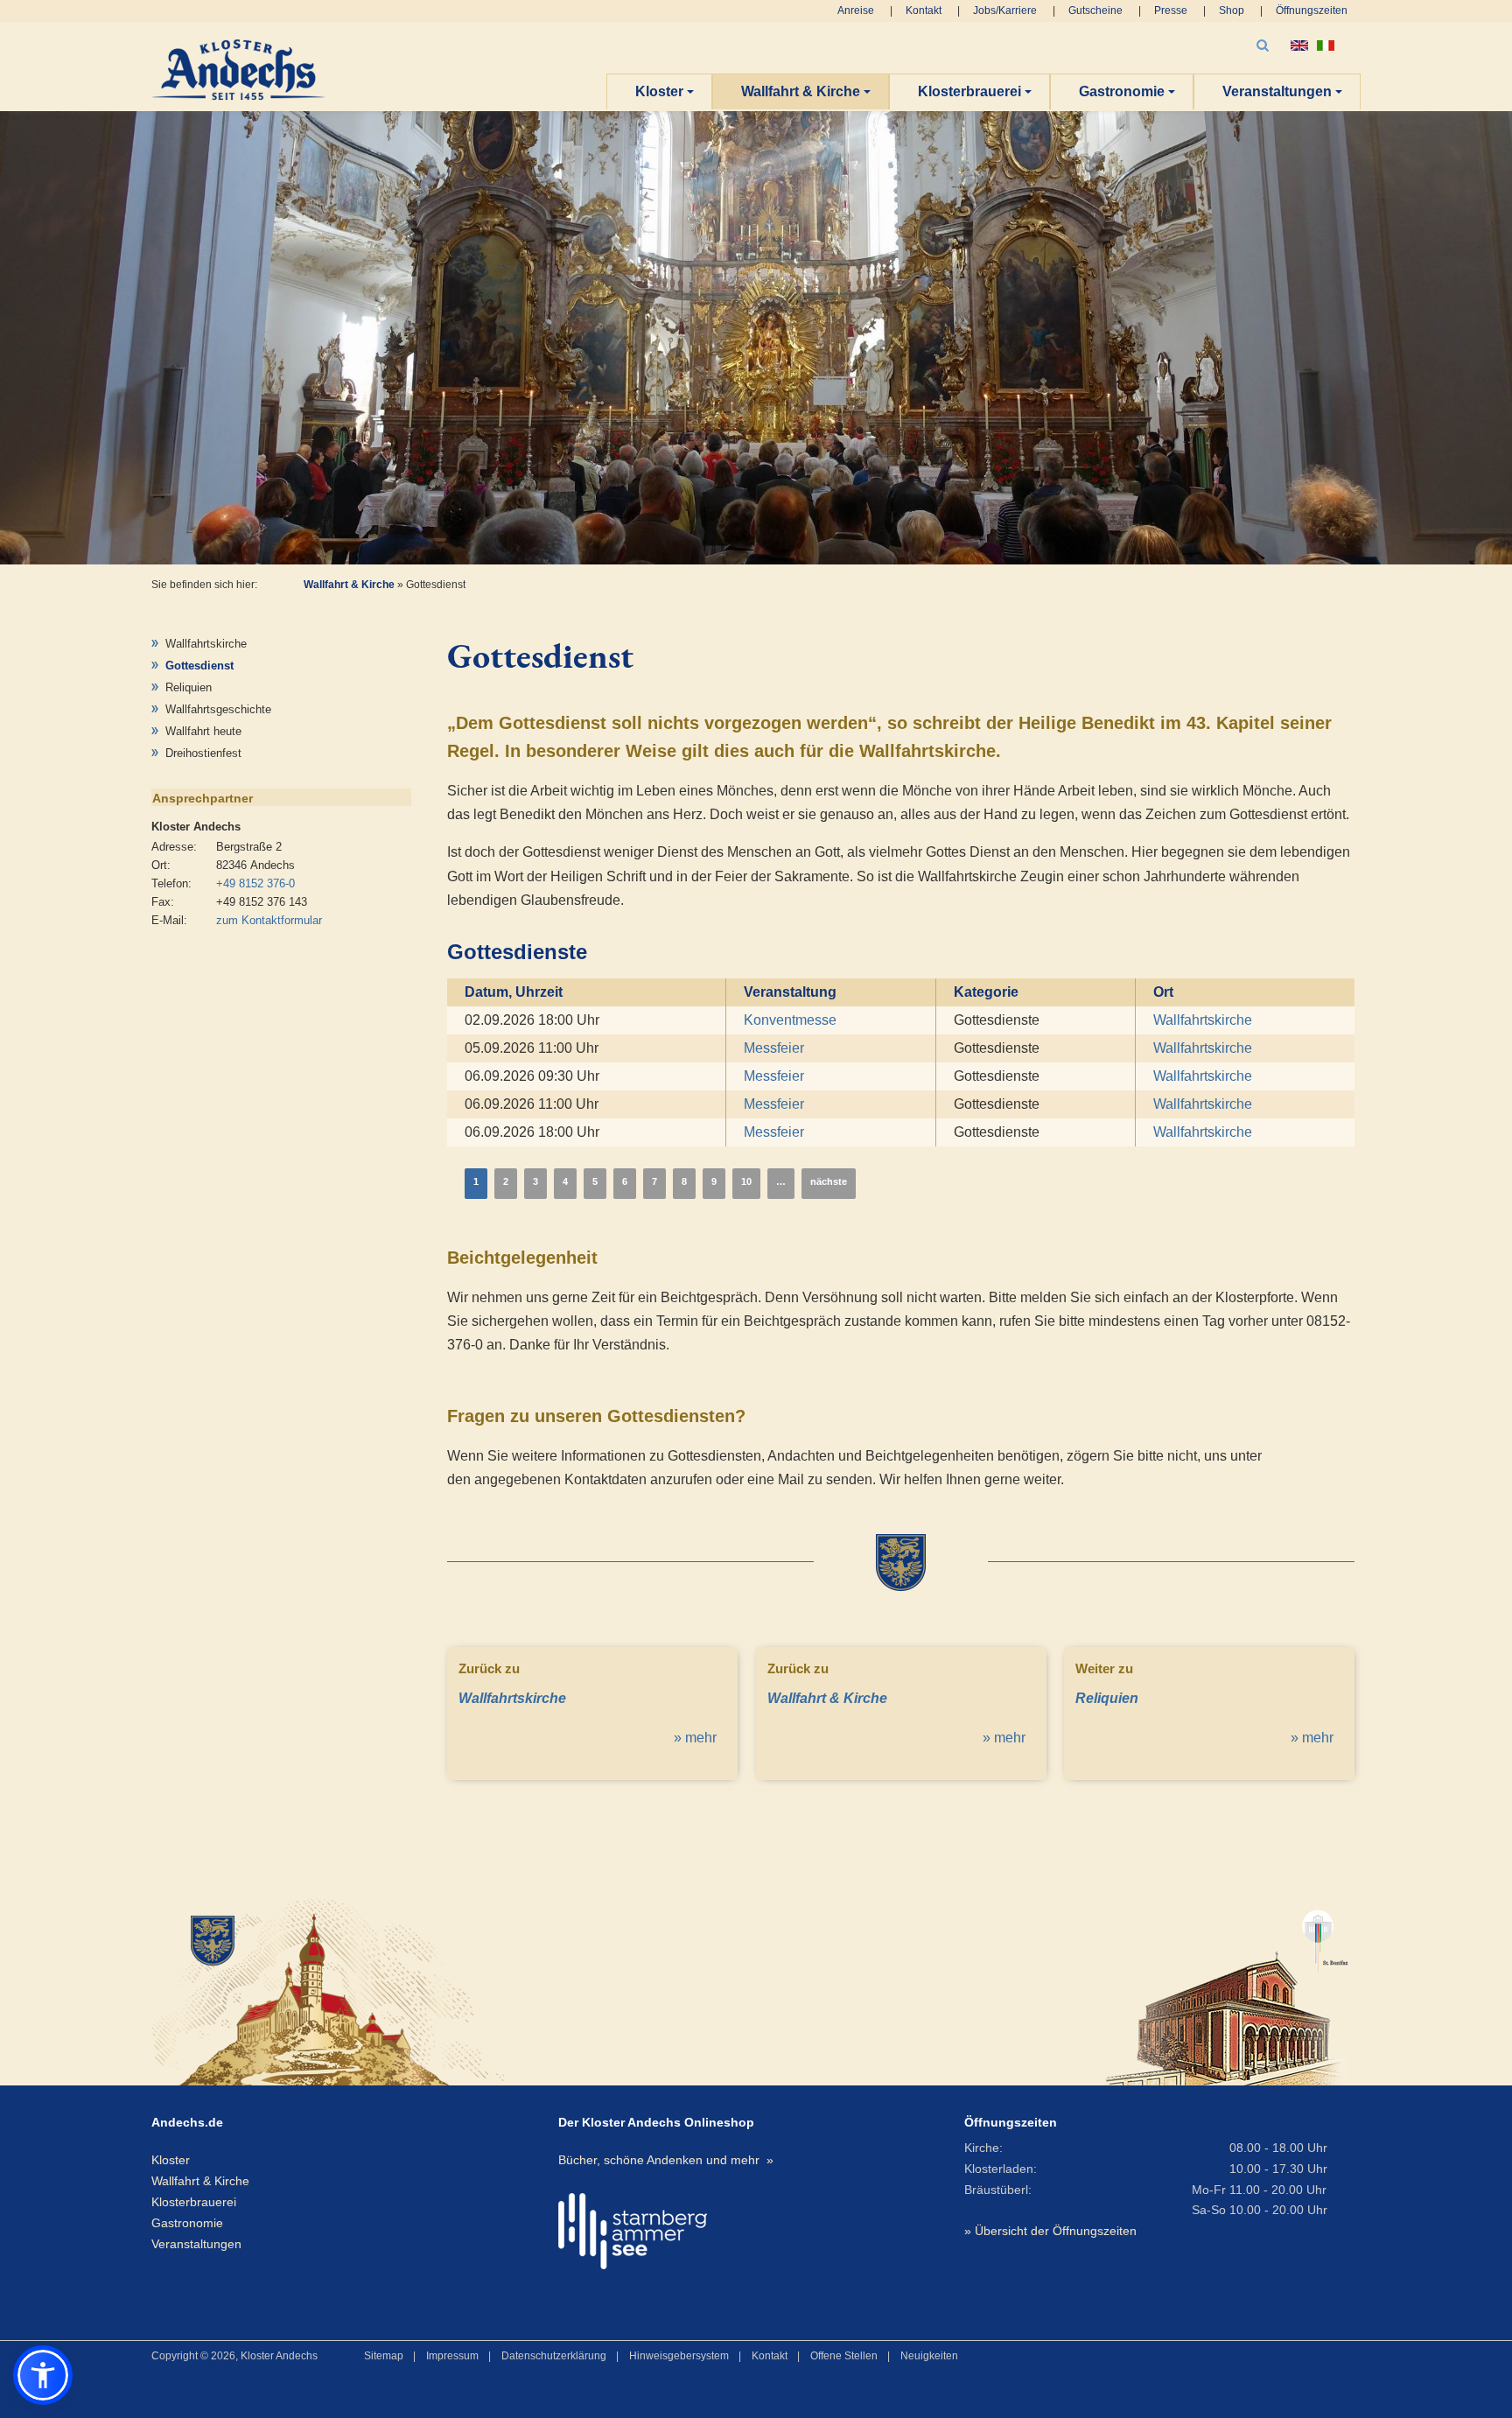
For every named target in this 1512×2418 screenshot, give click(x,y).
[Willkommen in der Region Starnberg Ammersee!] (633, 2231)
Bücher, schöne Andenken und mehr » (666, 2160)
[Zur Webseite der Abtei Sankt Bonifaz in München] (1227, 1990)
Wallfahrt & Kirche (801, 91)
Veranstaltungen (1277, 91)
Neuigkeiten (929, 2356)
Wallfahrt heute (203, 731)
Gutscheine (1095, 11)
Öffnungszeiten (1312, 11)
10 (746, 1181)
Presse (1171, 11)
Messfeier (774, 1048)
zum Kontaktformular (269, 920)
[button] (43, 2375)
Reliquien (189, 687)
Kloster (659, 91)
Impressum (452, 2356)
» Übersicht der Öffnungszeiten (1050, 2231)
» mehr (695, 1738)
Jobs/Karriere (1005, 11)
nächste (829, 1181)
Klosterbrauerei (969, 91)
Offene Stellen (844, 2356)
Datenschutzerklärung (554, 2356)
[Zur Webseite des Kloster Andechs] (345, 1990)
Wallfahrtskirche (206, 644)
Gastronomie (1122, 91)
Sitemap (384, 2356)
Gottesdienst (199, 666)
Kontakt (924, 11)
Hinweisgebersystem (679, 2356)
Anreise (856, 11)
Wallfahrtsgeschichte (218, 709)
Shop (1232, 11)
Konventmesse (790, 1020)
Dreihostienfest (203, 753)
